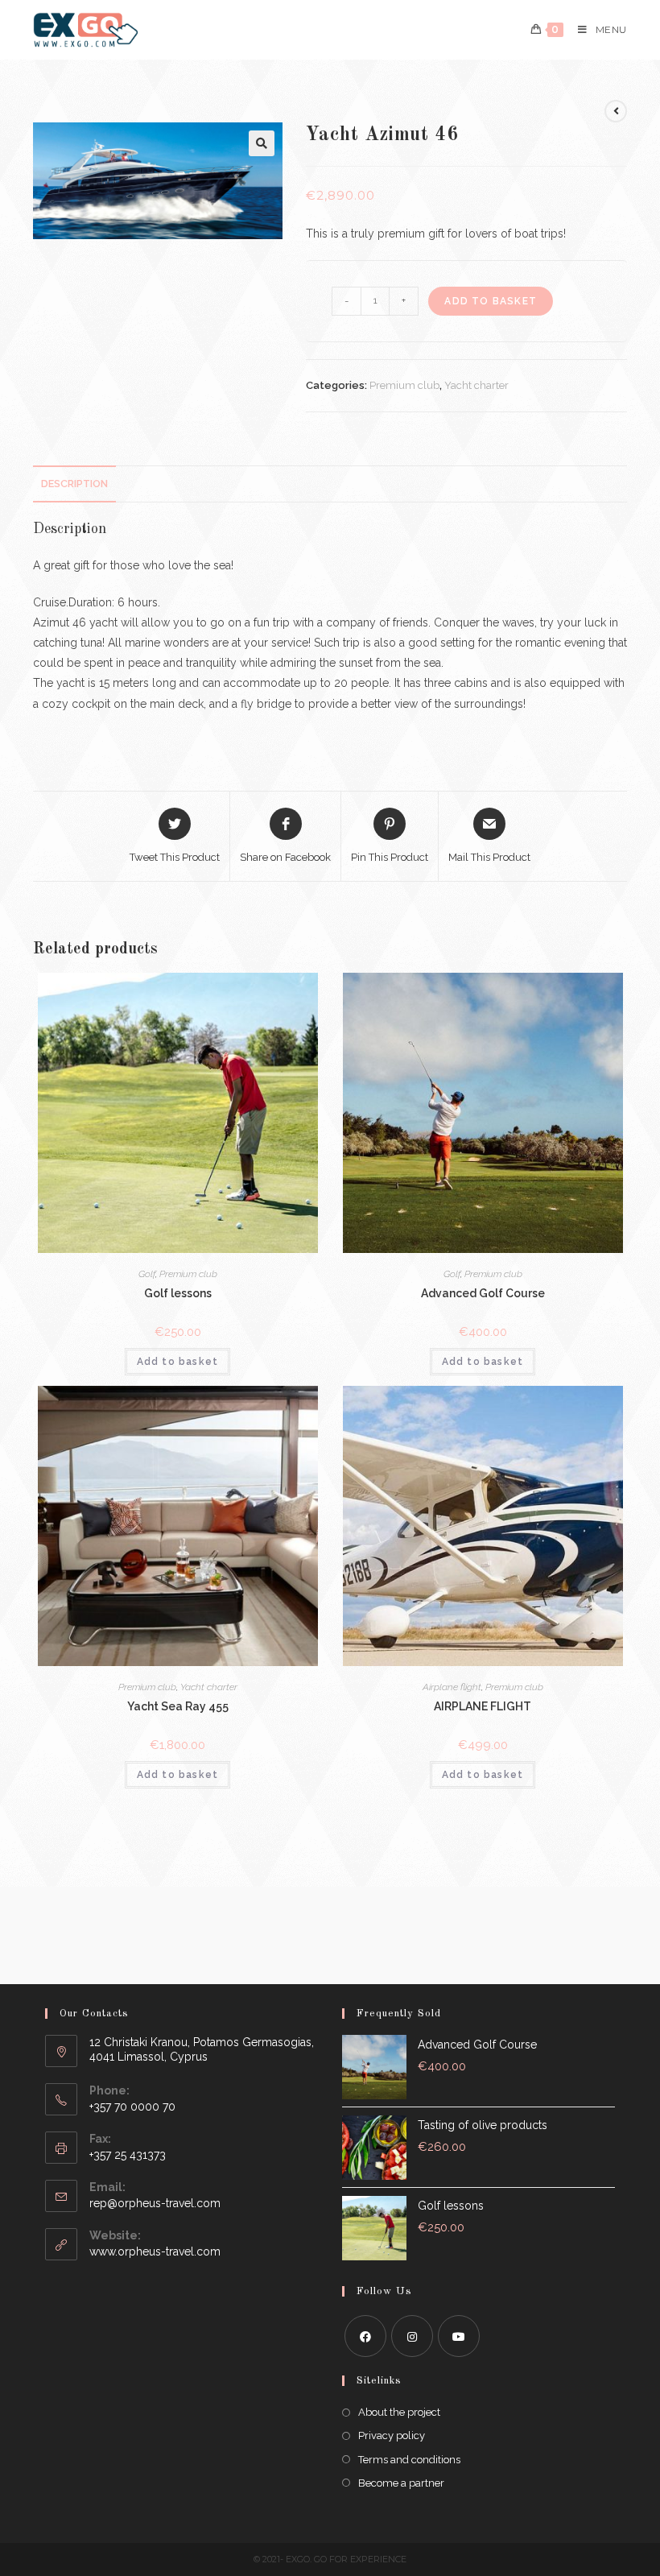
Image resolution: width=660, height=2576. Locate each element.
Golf (147, 1274)
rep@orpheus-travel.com (155, 2203)
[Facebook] (365, 2336)
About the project (399, 2412)
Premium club (404, 385)
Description (74, 484)
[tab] (74, 484)
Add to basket (491, 301)
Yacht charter (476, 385)
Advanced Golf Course (483, 1293)
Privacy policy (392, 2435)
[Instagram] (412, 2336)
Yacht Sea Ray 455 (178, 1706)
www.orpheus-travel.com (155, 2251)
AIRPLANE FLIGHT (483, 1706)
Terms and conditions (409, 2460)
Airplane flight (452, 1687)
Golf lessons (178, 1293)
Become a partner (401, 2483)
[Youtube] (459, 2336)
